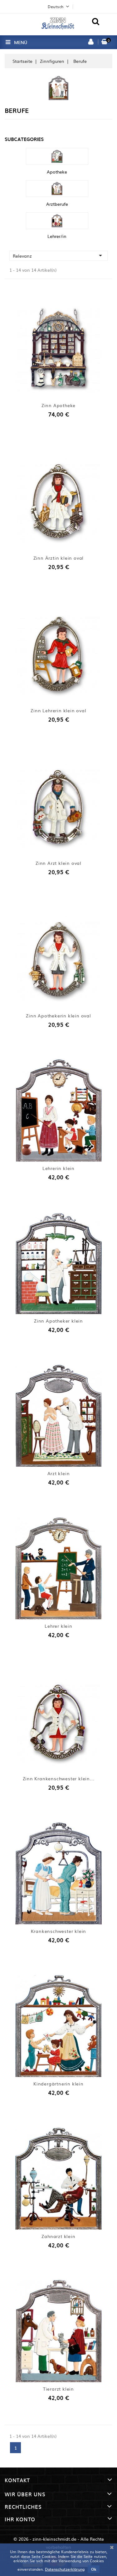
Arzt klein (59, 1473)
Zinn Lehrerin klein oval (58, 710)
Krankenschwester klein (59, 1931)
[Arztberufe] (57, 189)
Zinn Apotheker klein (58, 1321)
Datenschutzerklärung (65, 2569)
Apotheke (57, 172)
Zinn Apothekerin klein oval (58, 1016)
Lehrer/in (57, 236)
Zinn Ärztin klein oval (59, 558)
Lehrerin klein (58, 1168)
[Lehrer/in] (57, 221)
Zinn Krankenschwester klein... (59, 1778)
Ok (94, 2569)
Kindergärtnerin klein (58, 2084)
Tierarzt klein (58, 2389)
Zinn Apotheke (58, 405)
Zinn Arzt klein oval (58, 863)
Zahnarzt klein (58, 2236)
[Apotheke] (57, 156)
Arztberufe (57, 204)
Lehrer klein (58, 1626)
